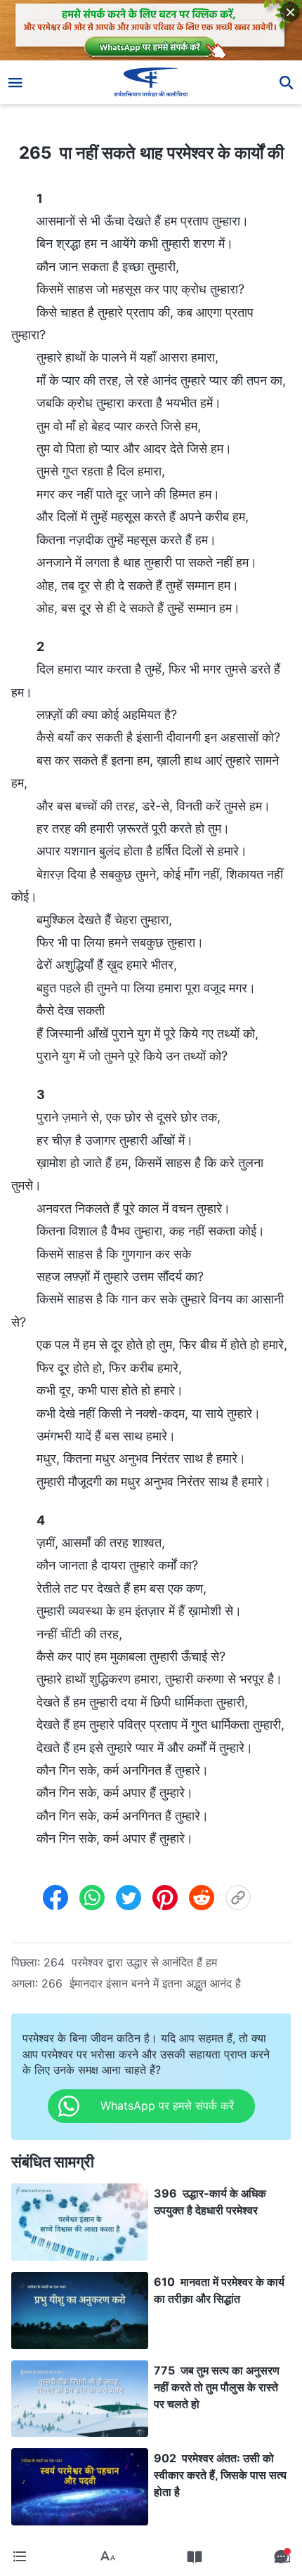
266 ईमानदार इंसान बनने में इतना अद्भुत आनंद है (141, 1983)
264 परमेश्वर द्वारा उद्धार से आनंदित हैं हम (130, 1962)
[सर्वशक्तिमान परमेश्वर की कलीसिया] (151, 82)
